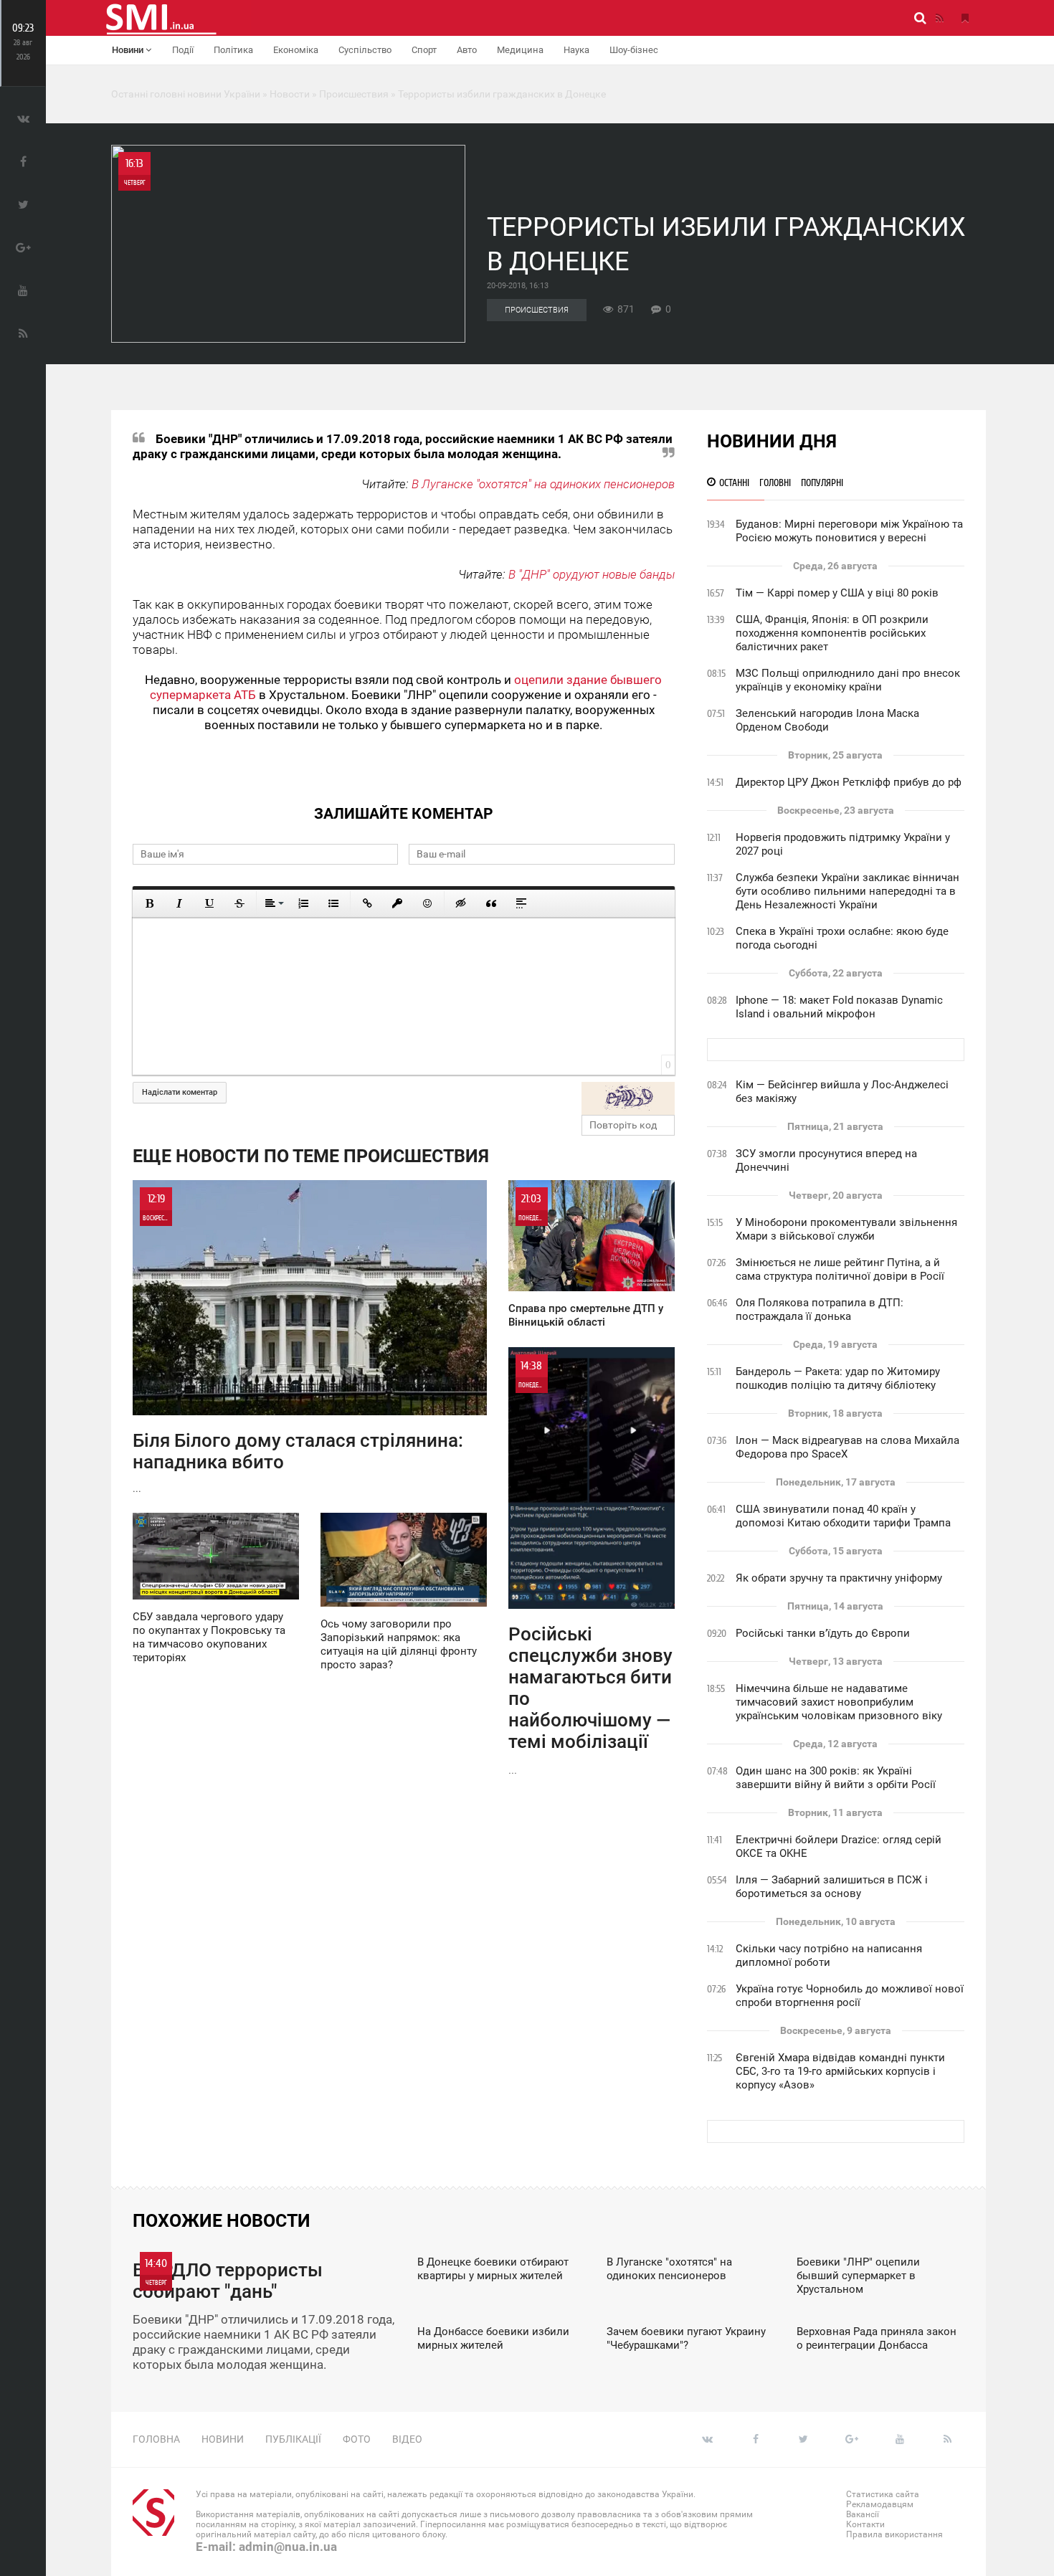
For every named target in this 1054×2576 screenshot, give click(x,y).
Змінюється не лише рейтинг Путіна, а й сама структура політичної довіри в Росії (840, 1269)
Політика (233, 50)
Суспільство (365, 50)
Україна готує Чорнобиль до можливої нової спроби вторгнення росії (850, 1996)
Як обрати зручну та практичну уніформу (839, 1578)
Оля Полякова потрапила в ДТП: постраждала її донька (820, 1310)
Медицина (520, 50)
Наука (576, 50)
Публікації (293, 2439)
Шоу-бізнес (634, 50)
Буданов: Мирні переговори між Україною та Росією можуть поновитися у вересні (849, 531)
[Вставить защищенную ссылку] (397, 903)
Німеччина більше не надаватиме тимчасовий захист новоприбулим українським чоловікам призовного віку (839, 1702)
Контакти (865, 2524)
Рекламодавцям (880, 2504)
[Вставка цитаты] (491, 903)
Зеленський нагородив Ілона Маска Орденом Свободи (827, 720)
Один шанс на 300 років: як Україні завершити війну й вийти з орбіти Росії (836, 1778)
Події (183, 50)
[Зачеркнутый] (239, 903)
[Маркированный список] (333, 903)
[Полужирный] (149, 903)
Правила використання (894, 2534)
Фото (357, 2439)
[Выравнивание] (273, 903)
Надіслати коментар (180, 1092)
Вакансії (863, 2514)
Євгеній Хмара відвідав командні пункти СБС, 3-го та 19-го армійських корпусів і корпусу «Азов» (840, 2071)
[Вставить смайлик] (427, 903)
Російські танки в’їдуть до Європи (823, 1633)
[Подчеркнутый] (209, 903)
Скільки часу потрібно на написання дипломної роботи (829, 1955)
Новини (129, 50)
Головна (156, 2439)
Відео (407, 2439)
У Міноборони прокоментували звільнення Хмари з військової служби (846, 1229)
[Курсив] (179, 903)
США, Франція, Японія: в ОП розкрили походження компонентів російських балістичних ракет (832, 633)
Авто (467, 50)
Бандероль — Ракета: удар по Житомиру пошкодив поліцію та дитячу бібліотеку (838, 1378)
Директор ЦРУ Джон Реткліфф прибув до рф (849, 782)
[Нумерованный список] (303, 903)
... (298, 1343)
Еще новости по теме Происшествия (311, 1156)
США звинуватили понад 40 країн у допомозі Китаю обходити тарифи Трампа (843, 1516)
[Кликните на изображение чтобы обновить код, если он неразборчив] (628, 1098)
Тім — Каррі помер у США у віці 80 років (837, 593)
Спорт (424, 50)
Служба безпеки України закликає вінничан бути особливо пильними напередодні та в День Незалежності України (848, 891)
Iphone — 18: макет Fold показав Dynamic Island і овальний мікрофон (839, 1007)
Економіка (296, 50)
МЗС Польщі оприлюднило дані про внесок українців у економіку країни (848, 680)
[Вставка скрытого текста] (461, 903)
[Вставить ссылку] (367, 903)
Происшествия (537, 310)
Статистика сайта (883, 2494)
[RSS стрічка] (939, 18)
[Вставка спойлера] (521, 903)
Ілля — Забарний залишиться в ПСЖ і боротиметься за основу (832, 1887)
